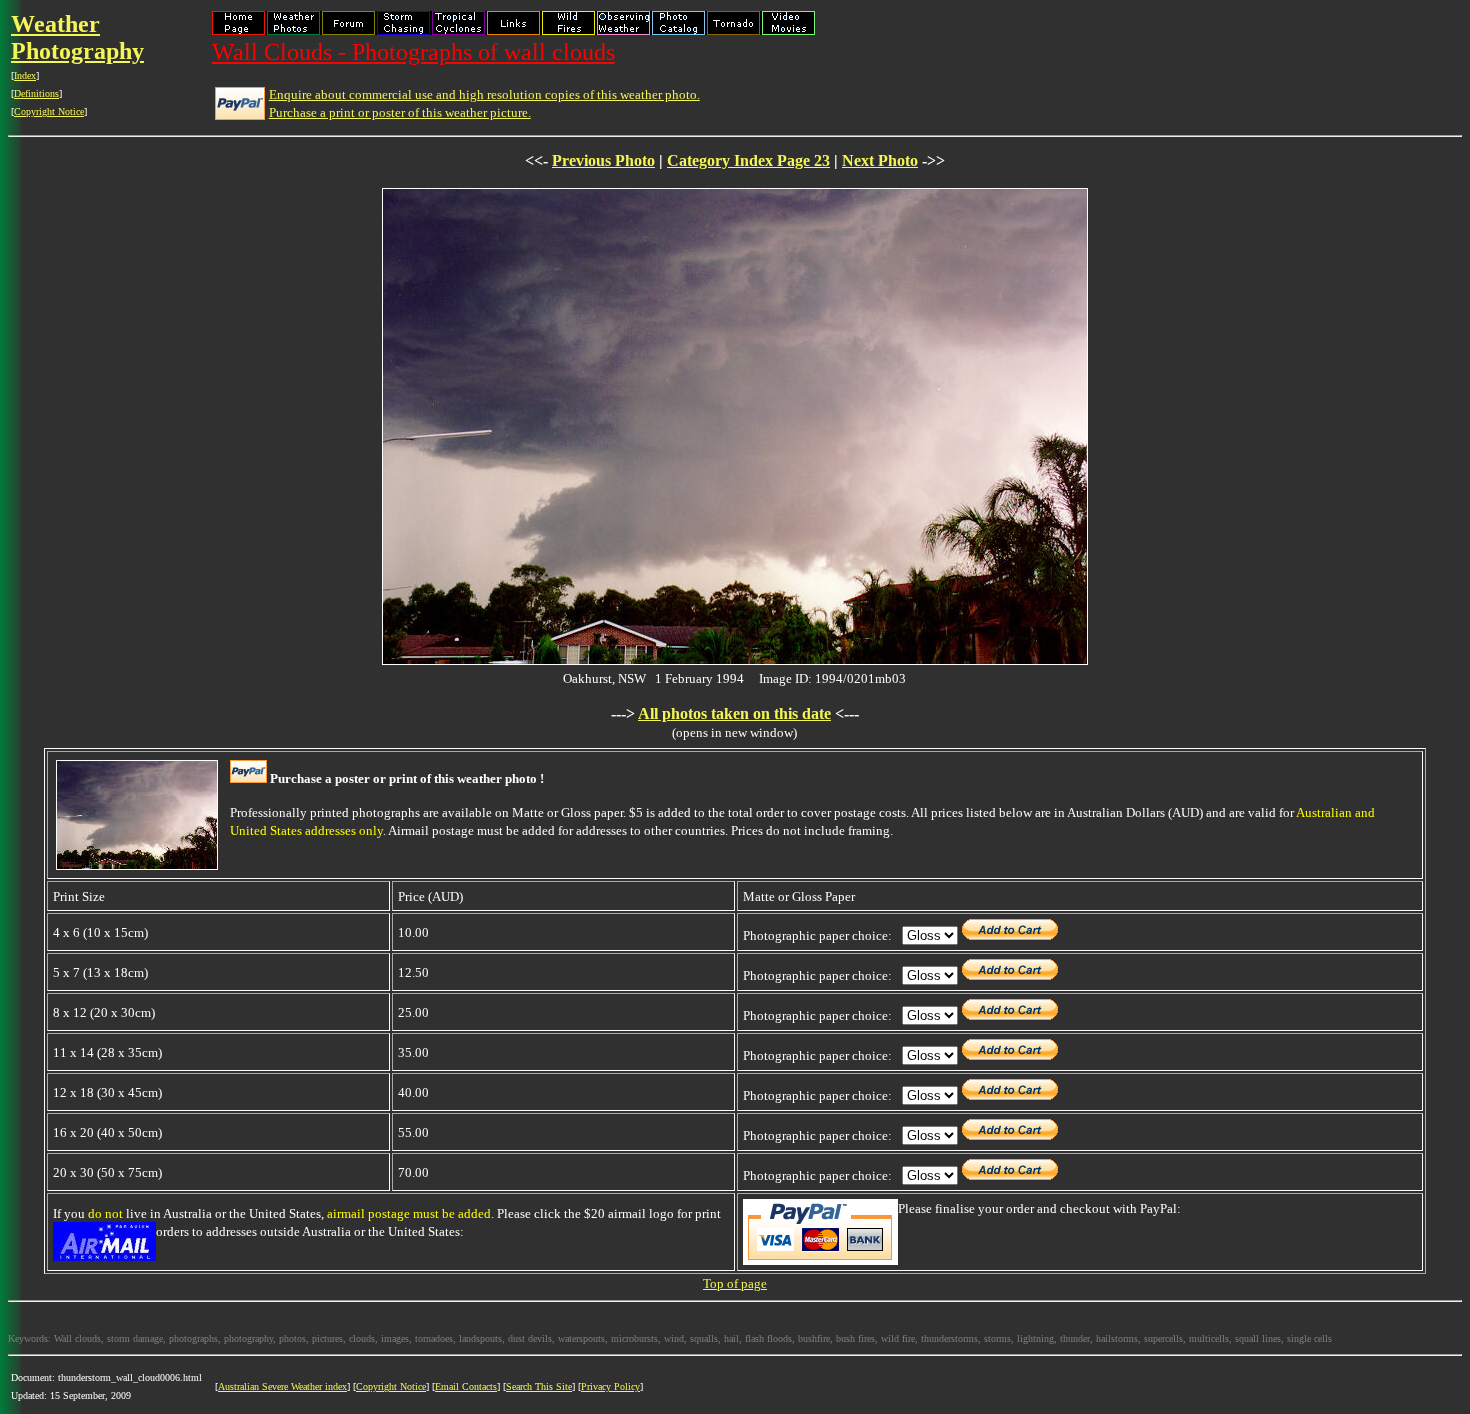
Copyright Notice (49, 111)
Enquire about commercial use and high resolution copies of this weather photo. (484, 94)
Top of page (735, 1283)
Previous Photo (603, 160)
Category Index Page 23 (748, 160)
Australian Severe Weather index (282, 1386)
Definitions (36, 93)
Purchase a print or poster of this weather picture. (400, 112)
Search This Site (539, 1386)
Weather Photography (77, 37)
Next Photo (880, 160)
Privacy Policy (610, 1386)
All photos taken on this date (734, 713)
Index (25, 75)
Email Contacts (466, 1386)
